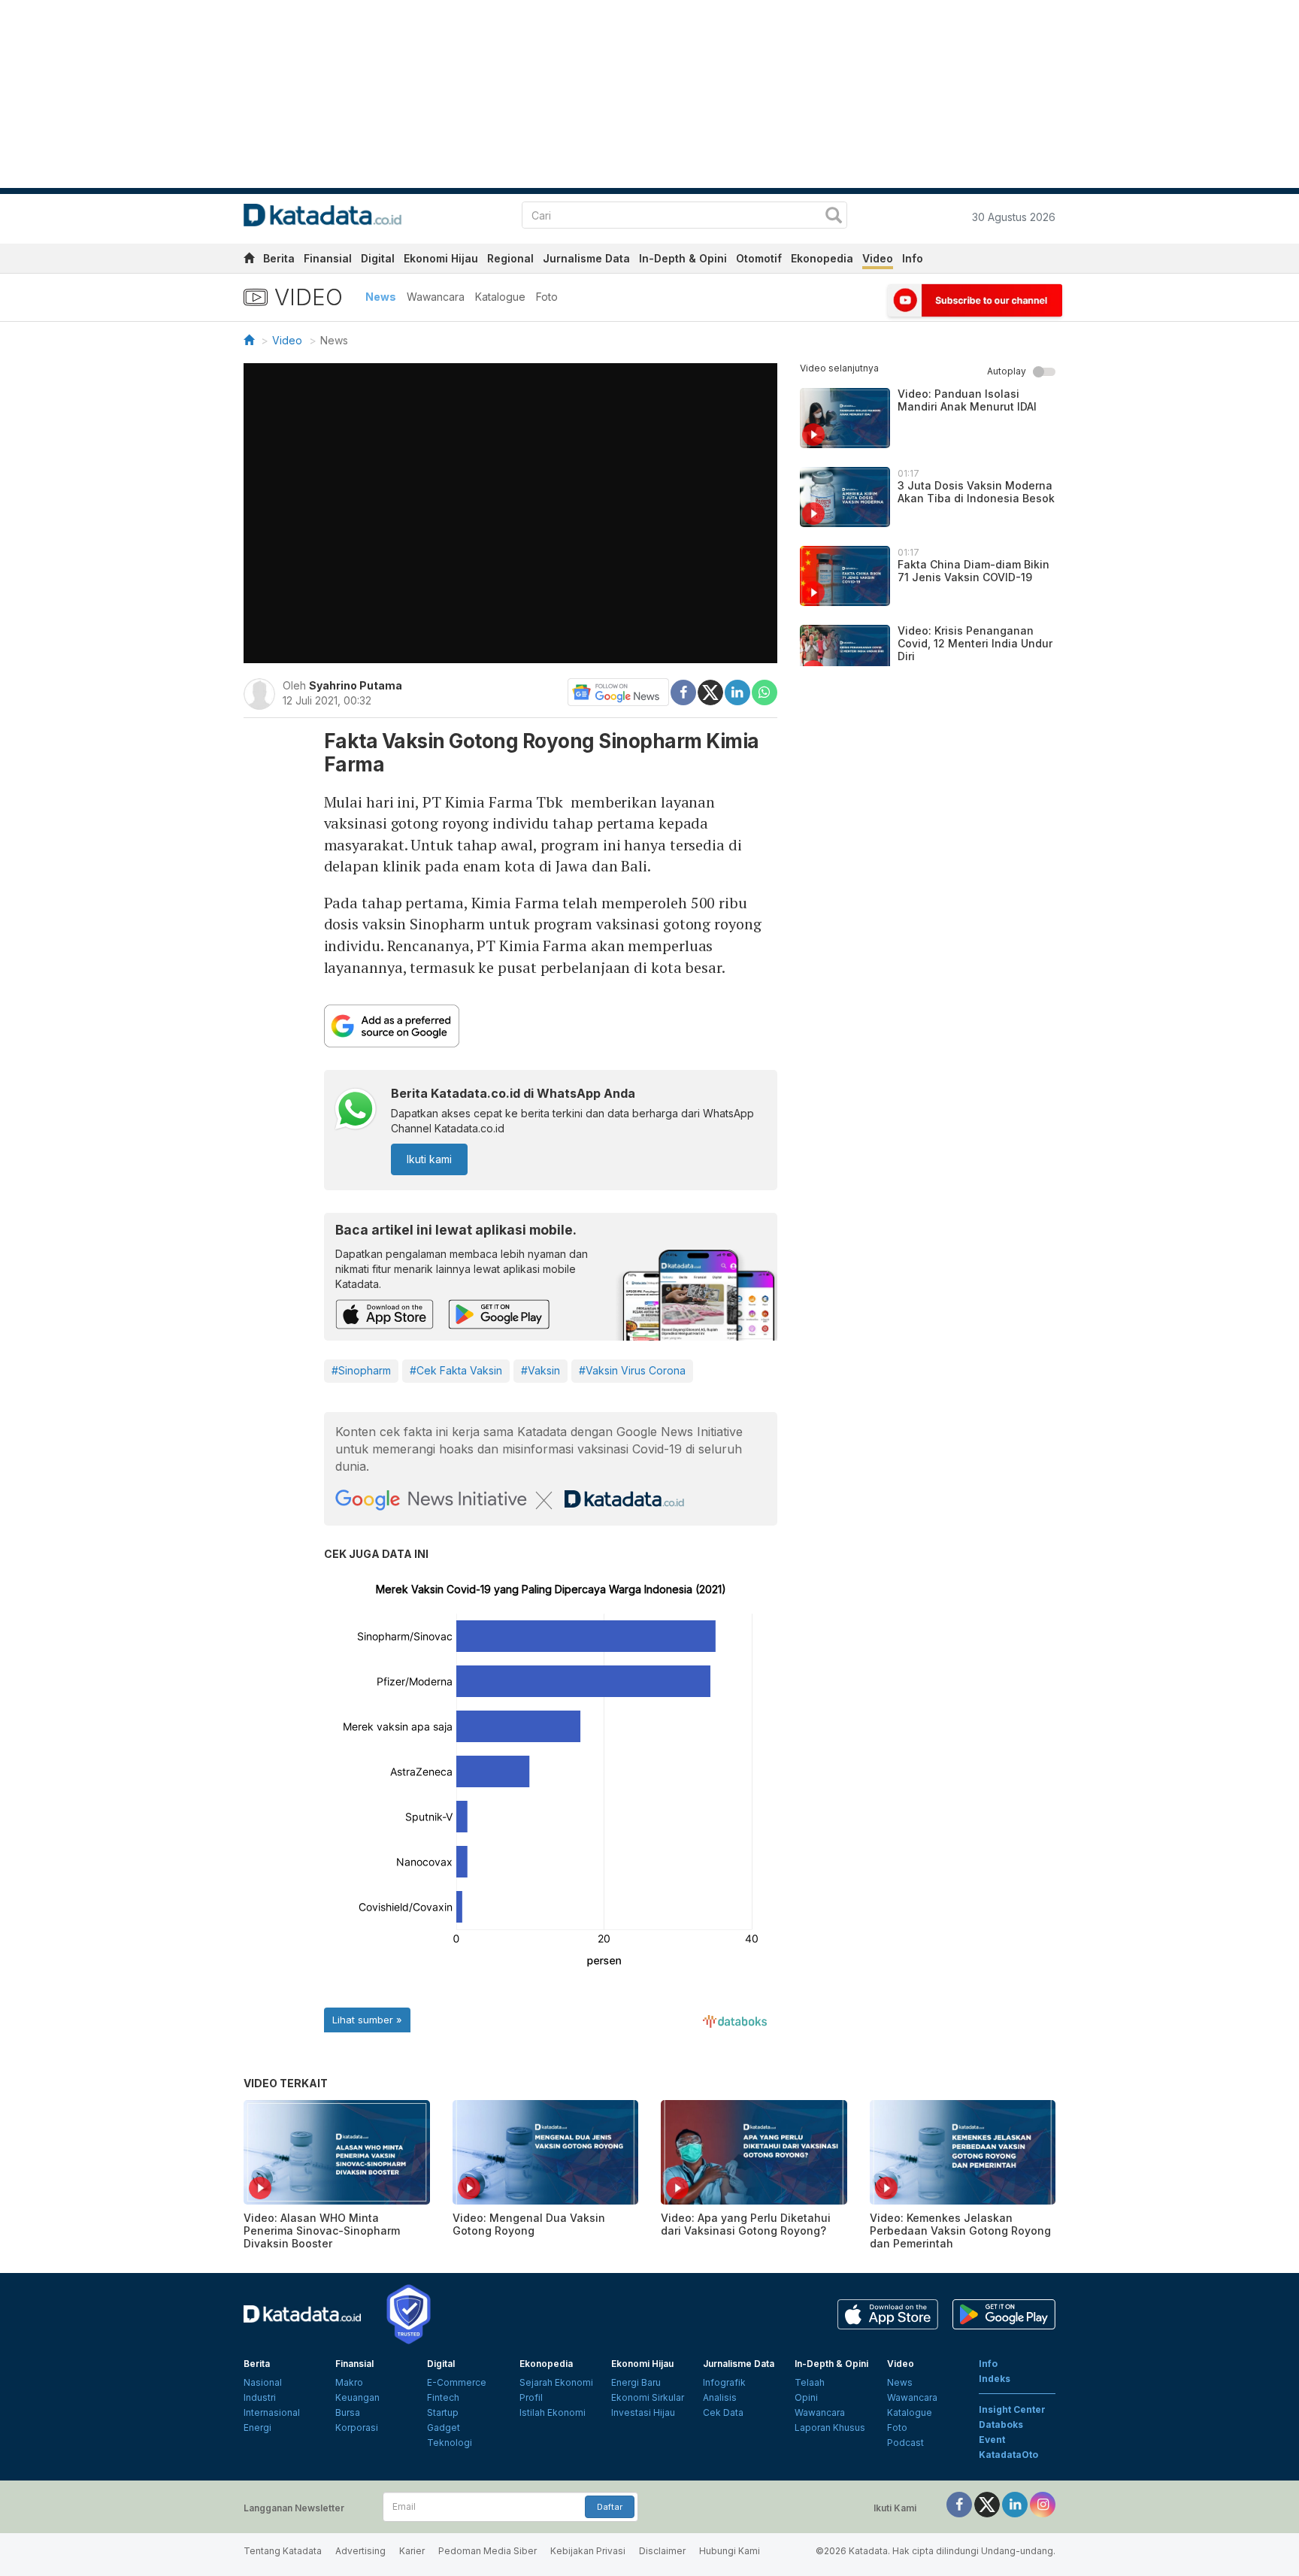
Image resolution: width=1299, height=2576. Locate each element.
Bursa (348, 2412)
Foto (547, 297)
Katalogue (500, 297)
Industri (260, 2397)
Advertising (360, 2551)
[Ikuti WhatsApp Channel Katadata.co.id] (356, 1111)
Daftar (610, 2507)
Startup (443, 2412)
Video (878, 258)
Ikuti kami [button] (429, 1159)
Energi (257, 2428)
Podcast (905, 2443)
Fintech (443, 2397)
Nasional (263, 2382)
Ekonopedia (822, 258)
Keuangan (357, 2397)
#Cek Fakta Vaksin (456, 1370)
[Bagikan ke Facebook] (683, 691)
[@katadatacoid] (1043, 2503)
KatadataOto (1008, 2455)
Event (992, 2440)
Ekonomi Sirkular (648, 2397)
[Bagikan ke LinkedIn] (737, 691)
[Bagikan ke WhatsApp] (765, 692)
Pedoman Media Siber (488, 2551)
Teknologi (450, 2443)
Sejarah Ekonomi (556, 2382)
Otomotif (759, 258)
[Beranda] (249, 340)
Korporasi (357, 2428)
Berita (279, 258)
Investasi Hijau (643, 2412)
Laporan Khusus (830, 2428)
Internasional (272, 2412)
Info (913, 258)
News (381, 297)
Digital (378, 258)
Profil (531, 2397)
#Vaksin (540, 1370)
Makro (349, 2382)
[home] (249, 261)
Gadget (444, 2428)
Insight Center (1012, 2409)
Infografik (724, 2382)
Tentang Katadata (283, 2551)
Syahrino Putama (356, 685)
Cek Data (723, 2412)
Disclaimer (662, 2551)
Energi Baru (636, 2382)
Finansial (328, 258)
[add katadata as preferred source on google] (551, 1026)
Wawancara (436, 297)
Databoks (1001, 2424)
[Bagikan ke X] (710, 691)
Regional (510, 258)
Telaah (810, 2382)
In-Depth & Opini (683, 258)
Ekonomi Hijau (441, 258)
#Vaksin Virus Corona (632, 1370)
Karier (412, 2551)
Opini (806, 2397)
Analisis (720, 2397)
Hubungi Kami (730, 2551)
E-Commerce (457, 2382)
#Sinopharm (361, 1370)
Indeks (995, 2379)
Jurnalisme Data (586, 258)
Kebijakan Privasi (588, 2551)
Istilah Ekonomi (553, 2412)
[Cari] (834, 217)
